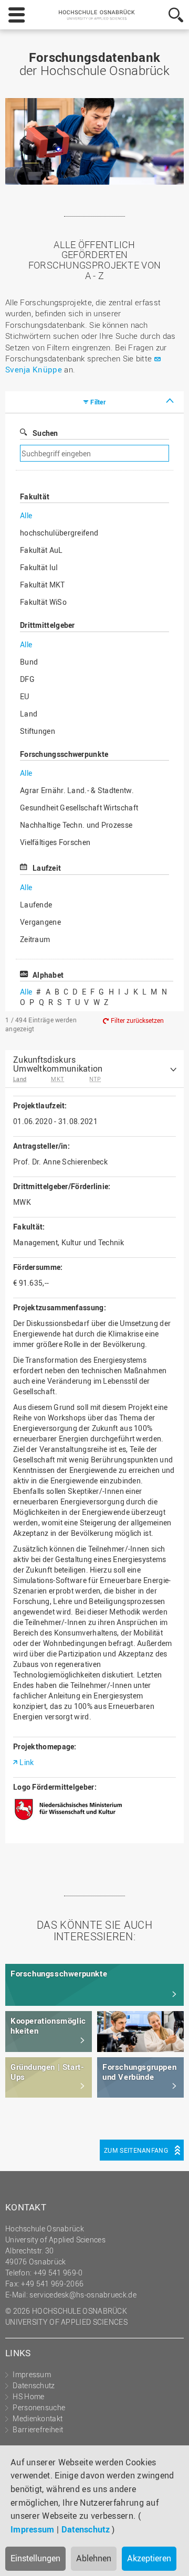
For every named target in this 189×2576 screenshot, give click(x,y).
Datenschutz (86, 2529)
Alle (26, 515)
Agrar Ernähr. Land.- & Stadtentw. (77, 790)
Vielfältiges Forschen (55, 842)
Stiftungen (38, 731)
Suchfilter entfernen (129, 453)
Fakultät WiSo (43, 602)
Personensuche (39, 2407)
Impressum (33, 2529)
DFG (27, 679)
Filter (98, 402)
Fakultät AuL (41, 550)
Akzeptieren (149, 2558)
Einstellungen (35, 2558)
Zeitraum (35, 939)
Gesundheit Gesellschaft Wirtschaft (79, 808)
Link (27, 1762)
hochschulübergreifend (59, 533)
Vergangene (40, 922)
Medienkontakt (38, 2418)
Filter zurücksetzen (137, 1021)
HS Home (28, 2396)
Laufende (36, 905)
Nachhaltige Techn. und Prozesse (76, 825)
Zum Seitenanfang (136, 2150)
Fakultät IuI (39, 567)
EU (25, 696)
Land (29, 714)
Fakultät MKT (43, 585)
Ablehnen (94, 2558)
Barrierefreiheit (38, 2429)
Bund (29, 662)
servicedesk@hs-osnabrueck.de (83, 2295)
